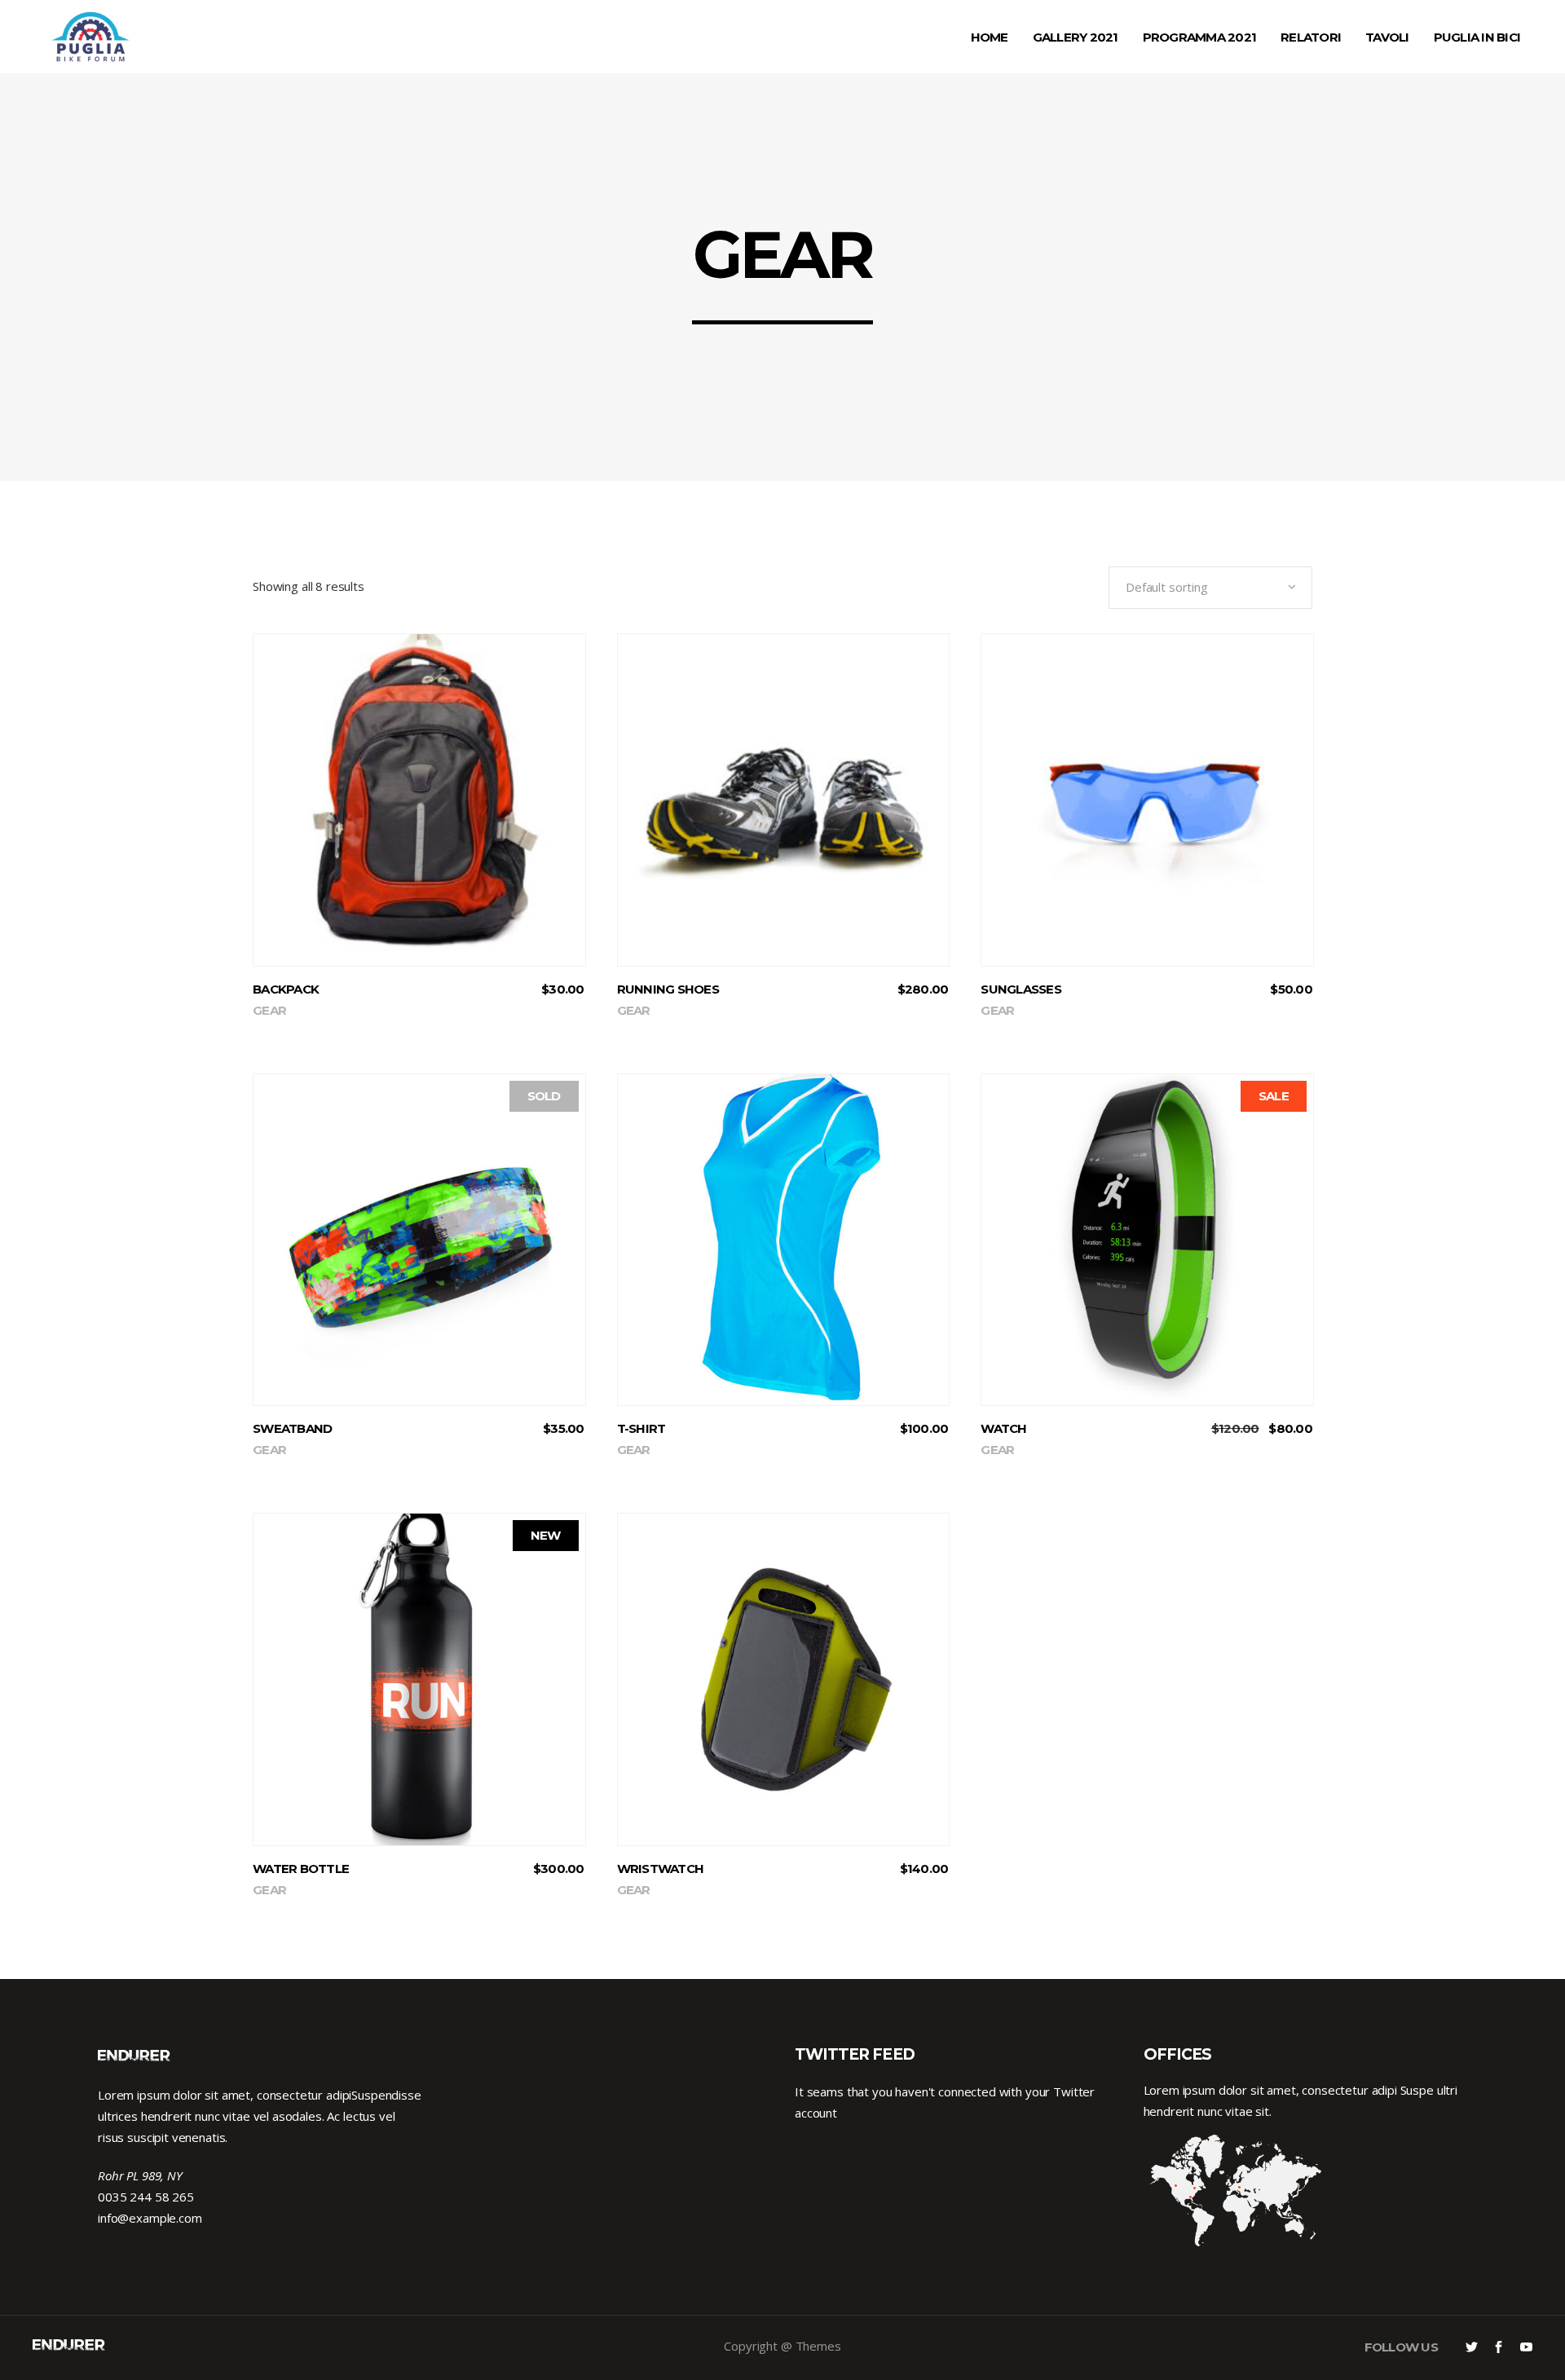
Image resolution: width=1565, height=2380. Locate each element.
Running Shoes (668, 989)
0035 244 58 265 (146, 2197)
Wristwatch (661, 1869)
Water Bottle (301, 1869)
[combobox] (1210, 588)
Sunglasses (1021, 989)
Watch (1003, 1428)
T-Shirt (641, 1428)
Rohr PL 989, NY (140, 2175)
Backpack (286, 989)
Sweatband (292, 1428)
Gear (269, 1010)
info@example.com (150, 2218)
